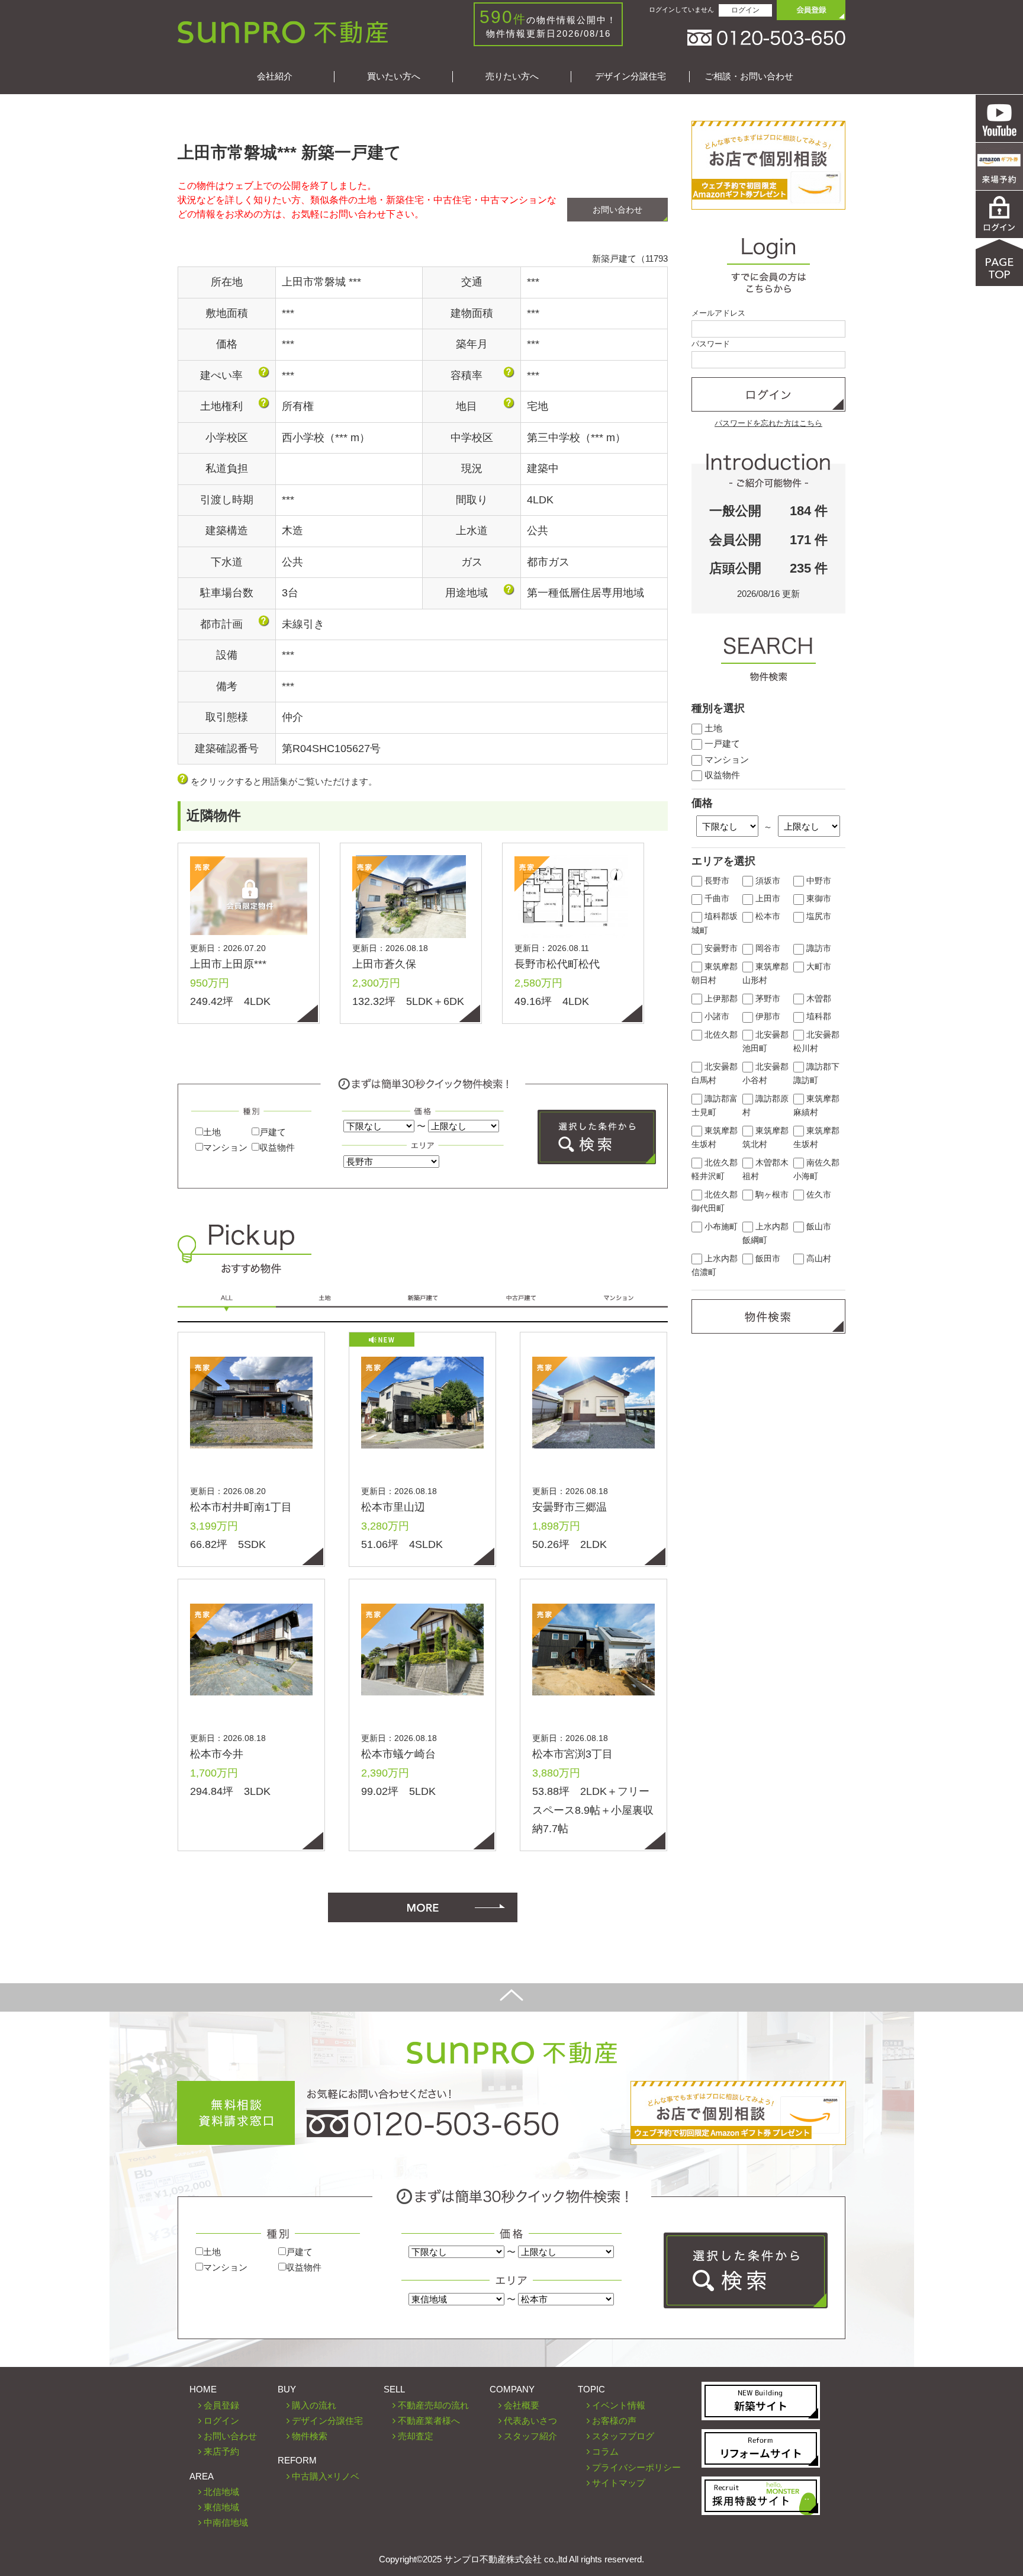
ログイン (745, 10)
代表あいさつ (530, 2421)
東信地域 (221, 2507)
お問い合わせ (617, 210)
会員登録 (221, 2405)
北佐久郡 (720, 1035)
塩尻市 (818, 916)
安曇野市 (720, 948)
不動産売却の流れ (433, 2405)
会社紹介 (275, 76)
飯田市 (767, 1259)
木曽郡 (818, 999)
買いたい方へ (394, 76)
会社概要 (522, 2405)
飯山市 (818, 1227)
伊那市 (767, 1016)
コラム (605, 2451)
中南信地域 (226, 2522)
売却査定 (416, 2436)
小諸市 (716, 1016)
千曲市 (716, 899)
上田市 (767, 899)
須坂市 (767, 881)
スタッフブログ (623, 2436)
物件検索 (310, 2436)
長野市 (716, 881)
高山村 (818, 1259)
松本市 (767, 916)
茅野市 (767, 999)
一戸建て (721, 743)
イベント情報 (619, 2405)
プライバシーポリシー (636, 2467)
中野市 (818, 881)
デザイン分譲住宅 (630, 76)
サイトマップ (619, 2483)
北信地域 (221, 2492)
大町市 (818, 967)
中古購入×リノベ (326, 2476)
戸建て (273, 1132)
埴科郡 (818, 1016)
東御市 (818, 899)
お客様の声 (614, 2421)
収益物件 (277, 1147)
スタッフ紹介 (530, 2436)
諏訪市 (818, 948)
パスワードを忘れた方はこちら (768, 423)
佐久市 (818, 1195)
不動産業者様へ (429, 2421)
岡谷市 (767, 948)
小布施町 (720, 1227)
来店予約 (221, 2451)
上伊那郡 (720, 999)
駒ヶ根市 (771, 1195)
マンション (225, 1147)
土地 (212, 1132)
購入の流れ (314, 2405)
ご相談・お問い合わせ (749, 76)
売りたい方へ (512, 76)
